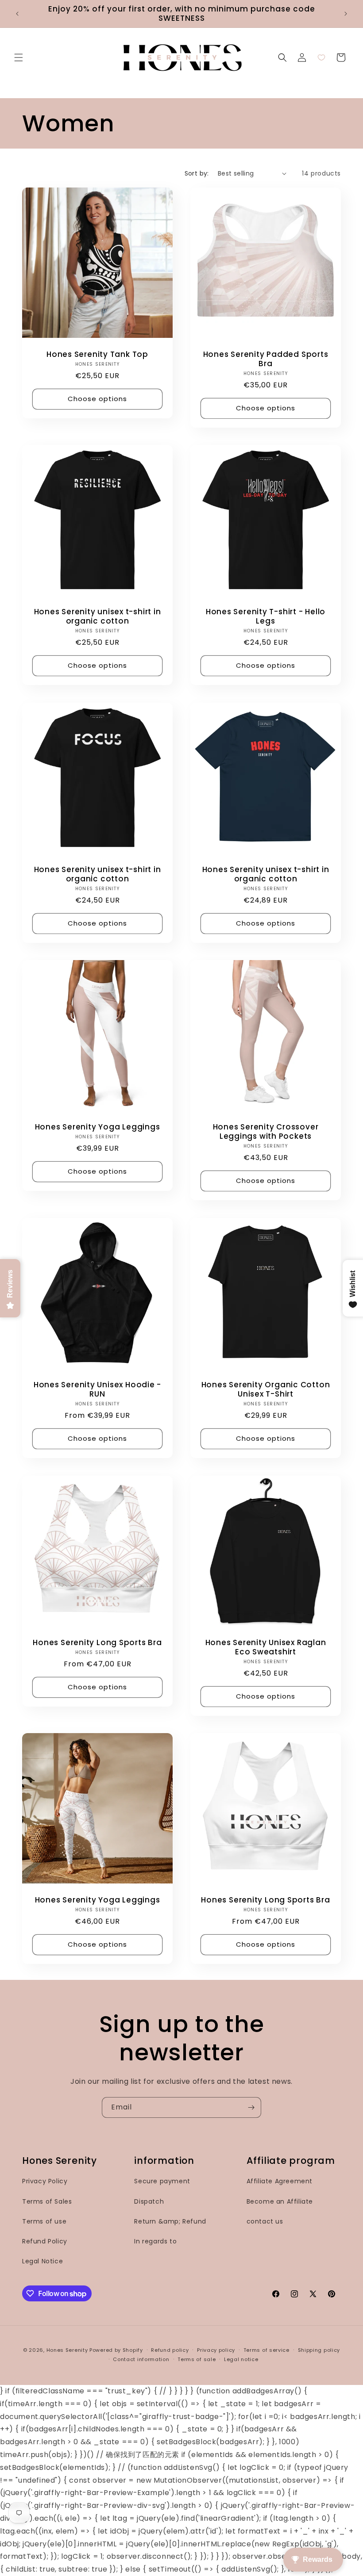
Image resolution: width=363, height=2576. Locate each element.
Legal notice (241, 2359)
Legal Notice (42, 2261)
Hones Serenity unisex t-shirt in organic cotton (98, 616)
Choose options (97, 399)
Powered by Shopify (116, 2350)
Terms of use (44, 2221)
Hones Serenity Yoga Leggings (98, 1127)
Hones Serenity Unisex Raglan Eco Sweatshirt (266, 1647)
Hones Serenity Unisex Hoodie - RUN (97, 1389)
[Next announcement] (346, 14)
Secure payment (162, 2181)
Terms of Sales (47, 2201)
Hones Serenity (67, 2350)
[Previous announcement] (17, 14)
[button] (19, 57)
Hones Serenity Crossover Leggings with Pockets (266, 1132)
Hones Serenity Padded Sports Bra (266, 359)
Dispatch (149, 2201)
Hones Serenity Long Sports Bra (97, 1643)
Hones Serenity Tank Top (97, 354)
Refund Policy (45, 2241)
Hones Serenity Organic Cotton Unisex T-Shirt (266, 1389)
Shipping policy (319, 2350)
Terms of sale (197, 2359)
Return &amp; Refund (170, 2221)
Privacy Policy (45, 2181)
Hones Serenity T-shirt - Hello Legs (266, 616)
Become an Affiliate (280, 2201)
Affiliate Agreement (280, 2181)
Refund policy (170, 2350)
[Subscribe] (251, 2107)
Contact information (141, 2359)
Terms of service (266, 2350)
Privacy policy (216, 2350)
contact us (265, 2221)
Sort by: (197, 173)
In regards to (155, 2241)
